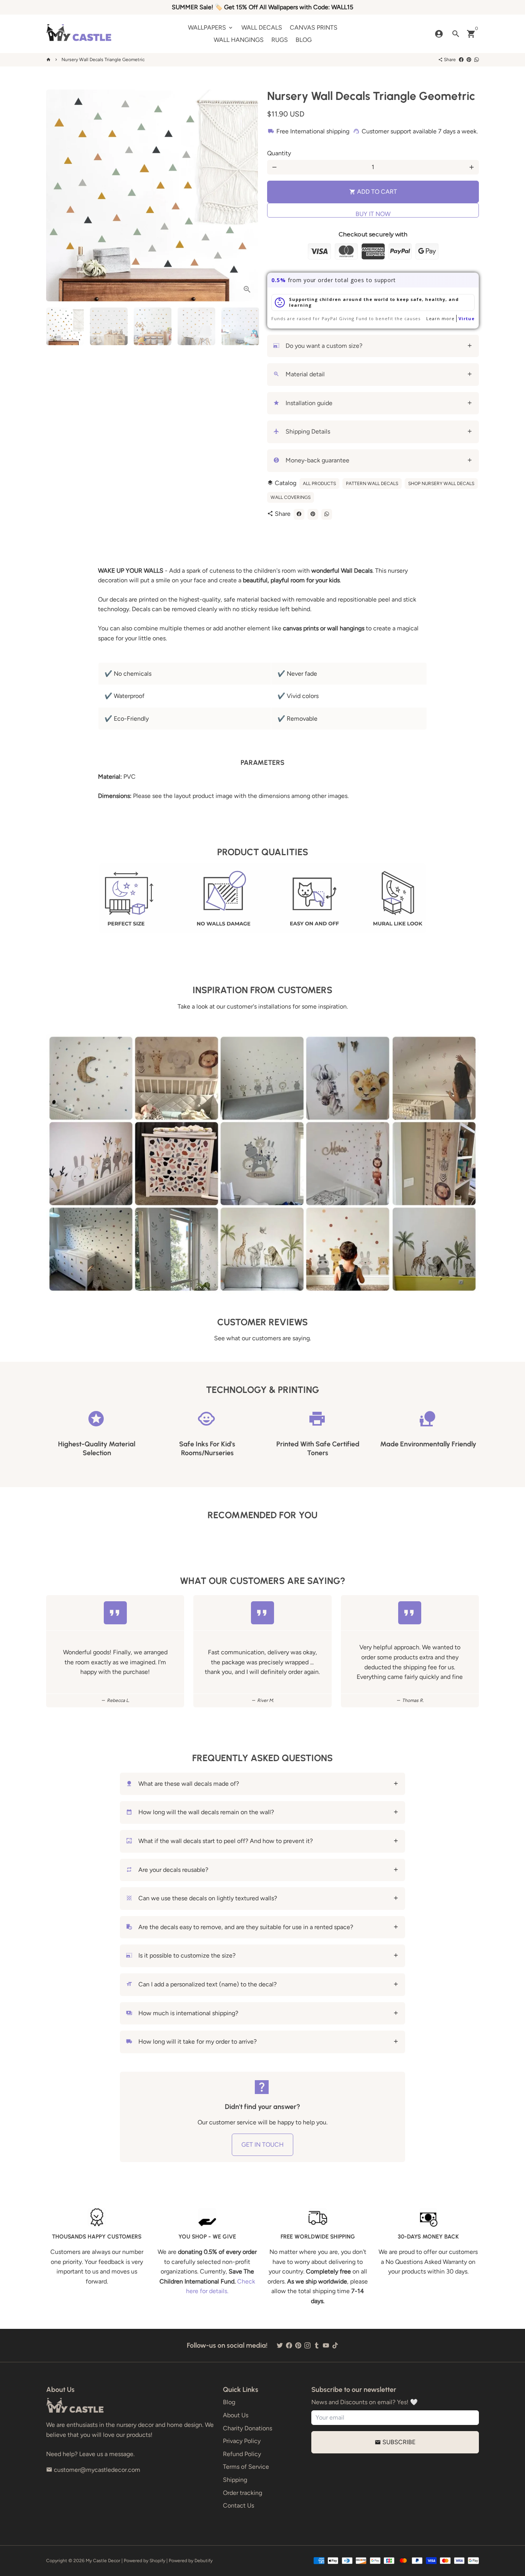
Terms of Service (246, 2467)
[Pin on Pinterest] (469, 60)
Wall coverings (291, 497)
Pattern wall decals (372, 484)
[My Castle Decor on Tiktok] (335, 2345)
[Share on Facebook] (461, 60)
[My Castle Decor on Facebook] (289, 2345)
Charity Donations (248, 2428)
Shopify (157, 2561)
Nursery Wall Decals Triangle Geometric (103, 60)
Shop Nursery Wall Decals (441, 484)
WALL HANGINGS (239, 40)
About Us (236, 2415)
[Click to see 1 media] (65, 326)
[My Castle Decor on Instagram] (307, 2345)
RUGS (280, 40)
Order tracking (243, 2493)
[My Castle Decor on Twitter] (280, 2345)
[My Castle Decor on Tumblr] (317, 2345)
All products (319, 484)
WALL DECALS (262, 27)
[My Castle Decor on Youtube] (326, 2345)
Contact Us (238, 2505)
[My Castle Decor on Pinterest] (298, 2345)
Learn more (440, 318)
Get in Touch (262, 2145)
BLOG (304, 40)
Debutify (204, 2561)
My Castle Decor (103, 2561)
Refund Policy (242, 2454)
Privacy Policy (242, 2441)
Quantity (279, 153)
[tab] (373, 346)
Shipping (235, 2480)
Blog (229, 2402)
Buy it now (373, 214)
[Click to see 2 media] (109, 326)
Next (248, 196)
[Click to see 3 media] (153, 326)
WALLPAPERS (211, 27)
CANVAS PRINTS (314, 27)
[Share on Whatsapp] (477, 60)
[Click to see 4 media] (196, 326)
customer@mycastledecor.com (93, 2470)
